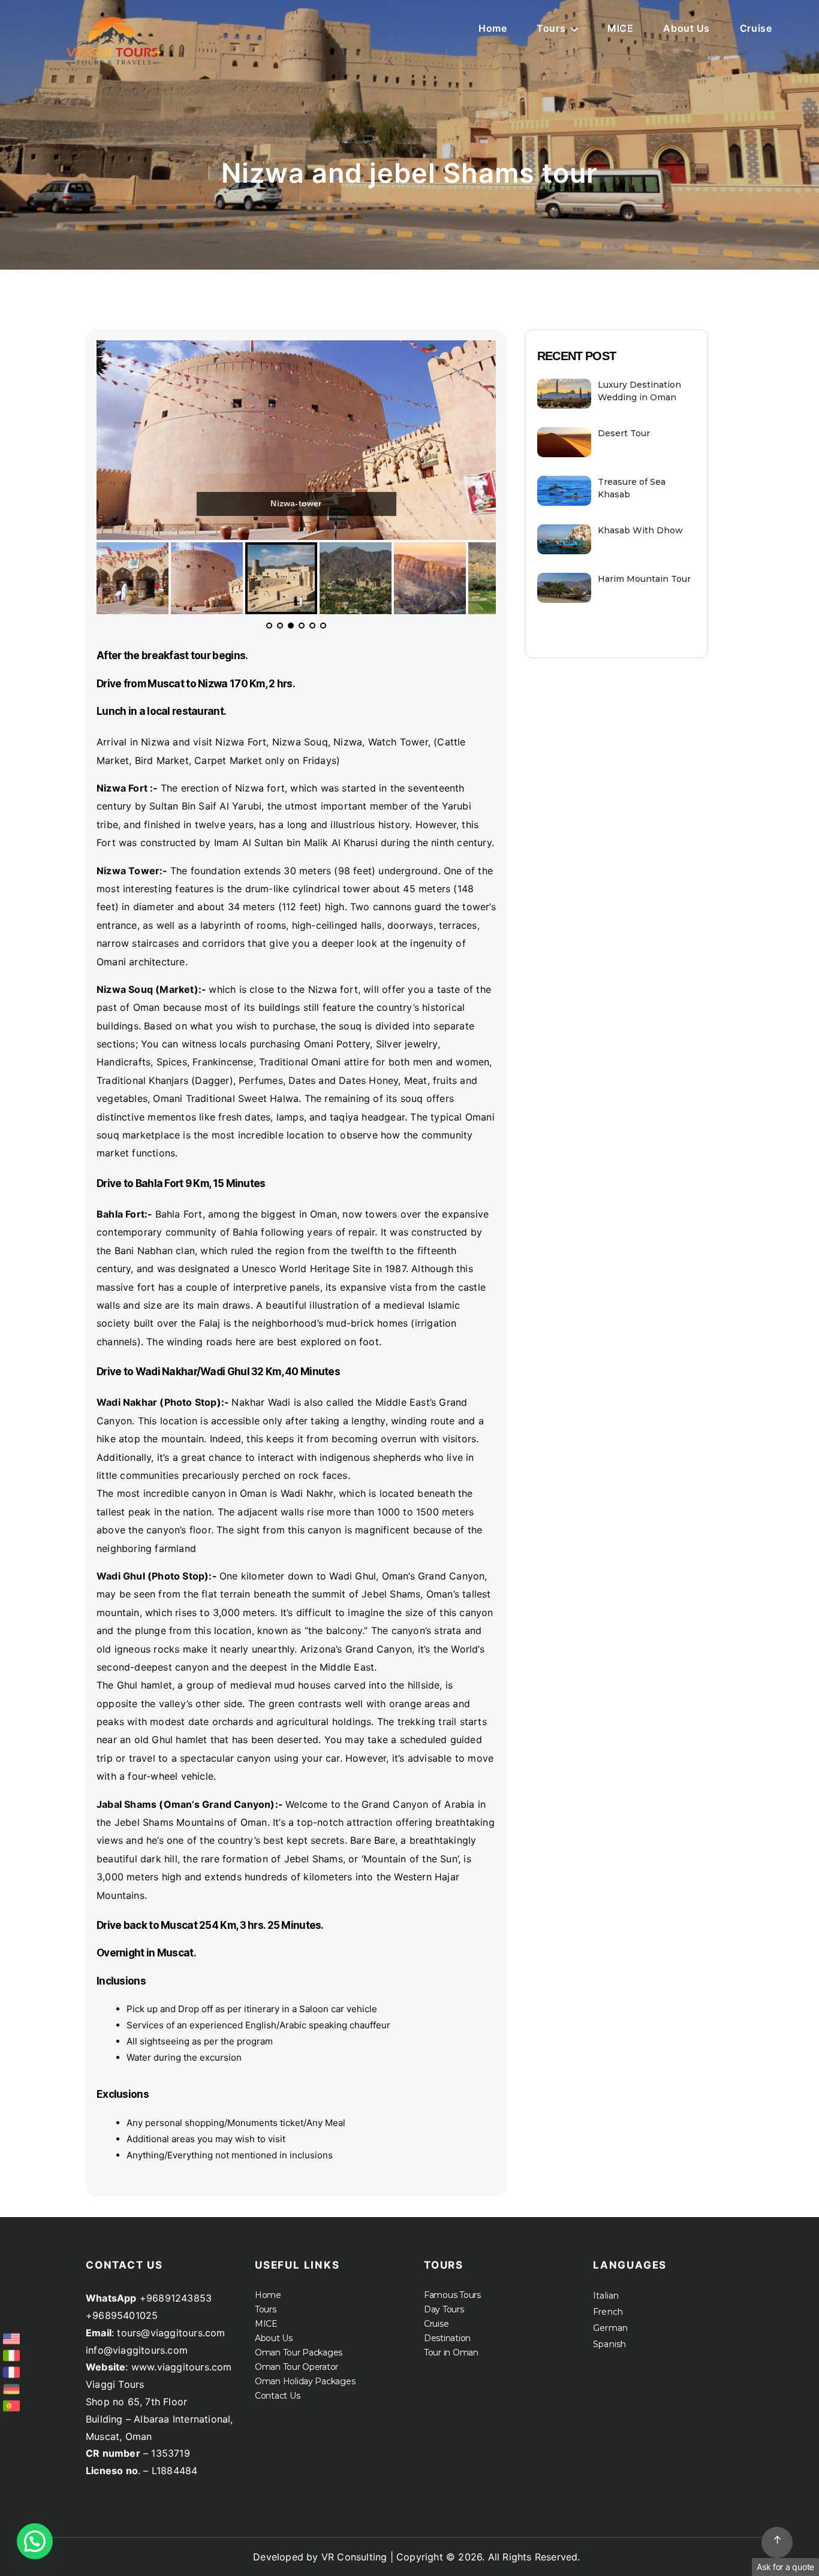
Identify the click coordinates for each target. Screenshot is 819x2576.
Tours (551, 28)
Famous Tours (452, 2295)
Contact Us (277, 2396)
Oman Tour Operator (296, 2367)
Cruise (756, 28)
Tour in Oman (451, 2352)
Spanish (609, 2344)
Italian (606, 2296)
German (610, 2328)
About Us (686, 28)
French (608, 2312)
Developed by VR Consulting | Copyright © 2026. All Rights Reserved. (416, 2557)
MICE (620, 28)
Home (493, 28)
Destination (447, 2338)
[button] (35, 2541)
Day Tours (444, 2309)
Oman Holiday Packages (305, 2381)
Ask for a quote (785, 2567)
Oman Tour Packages (299, 2352)
